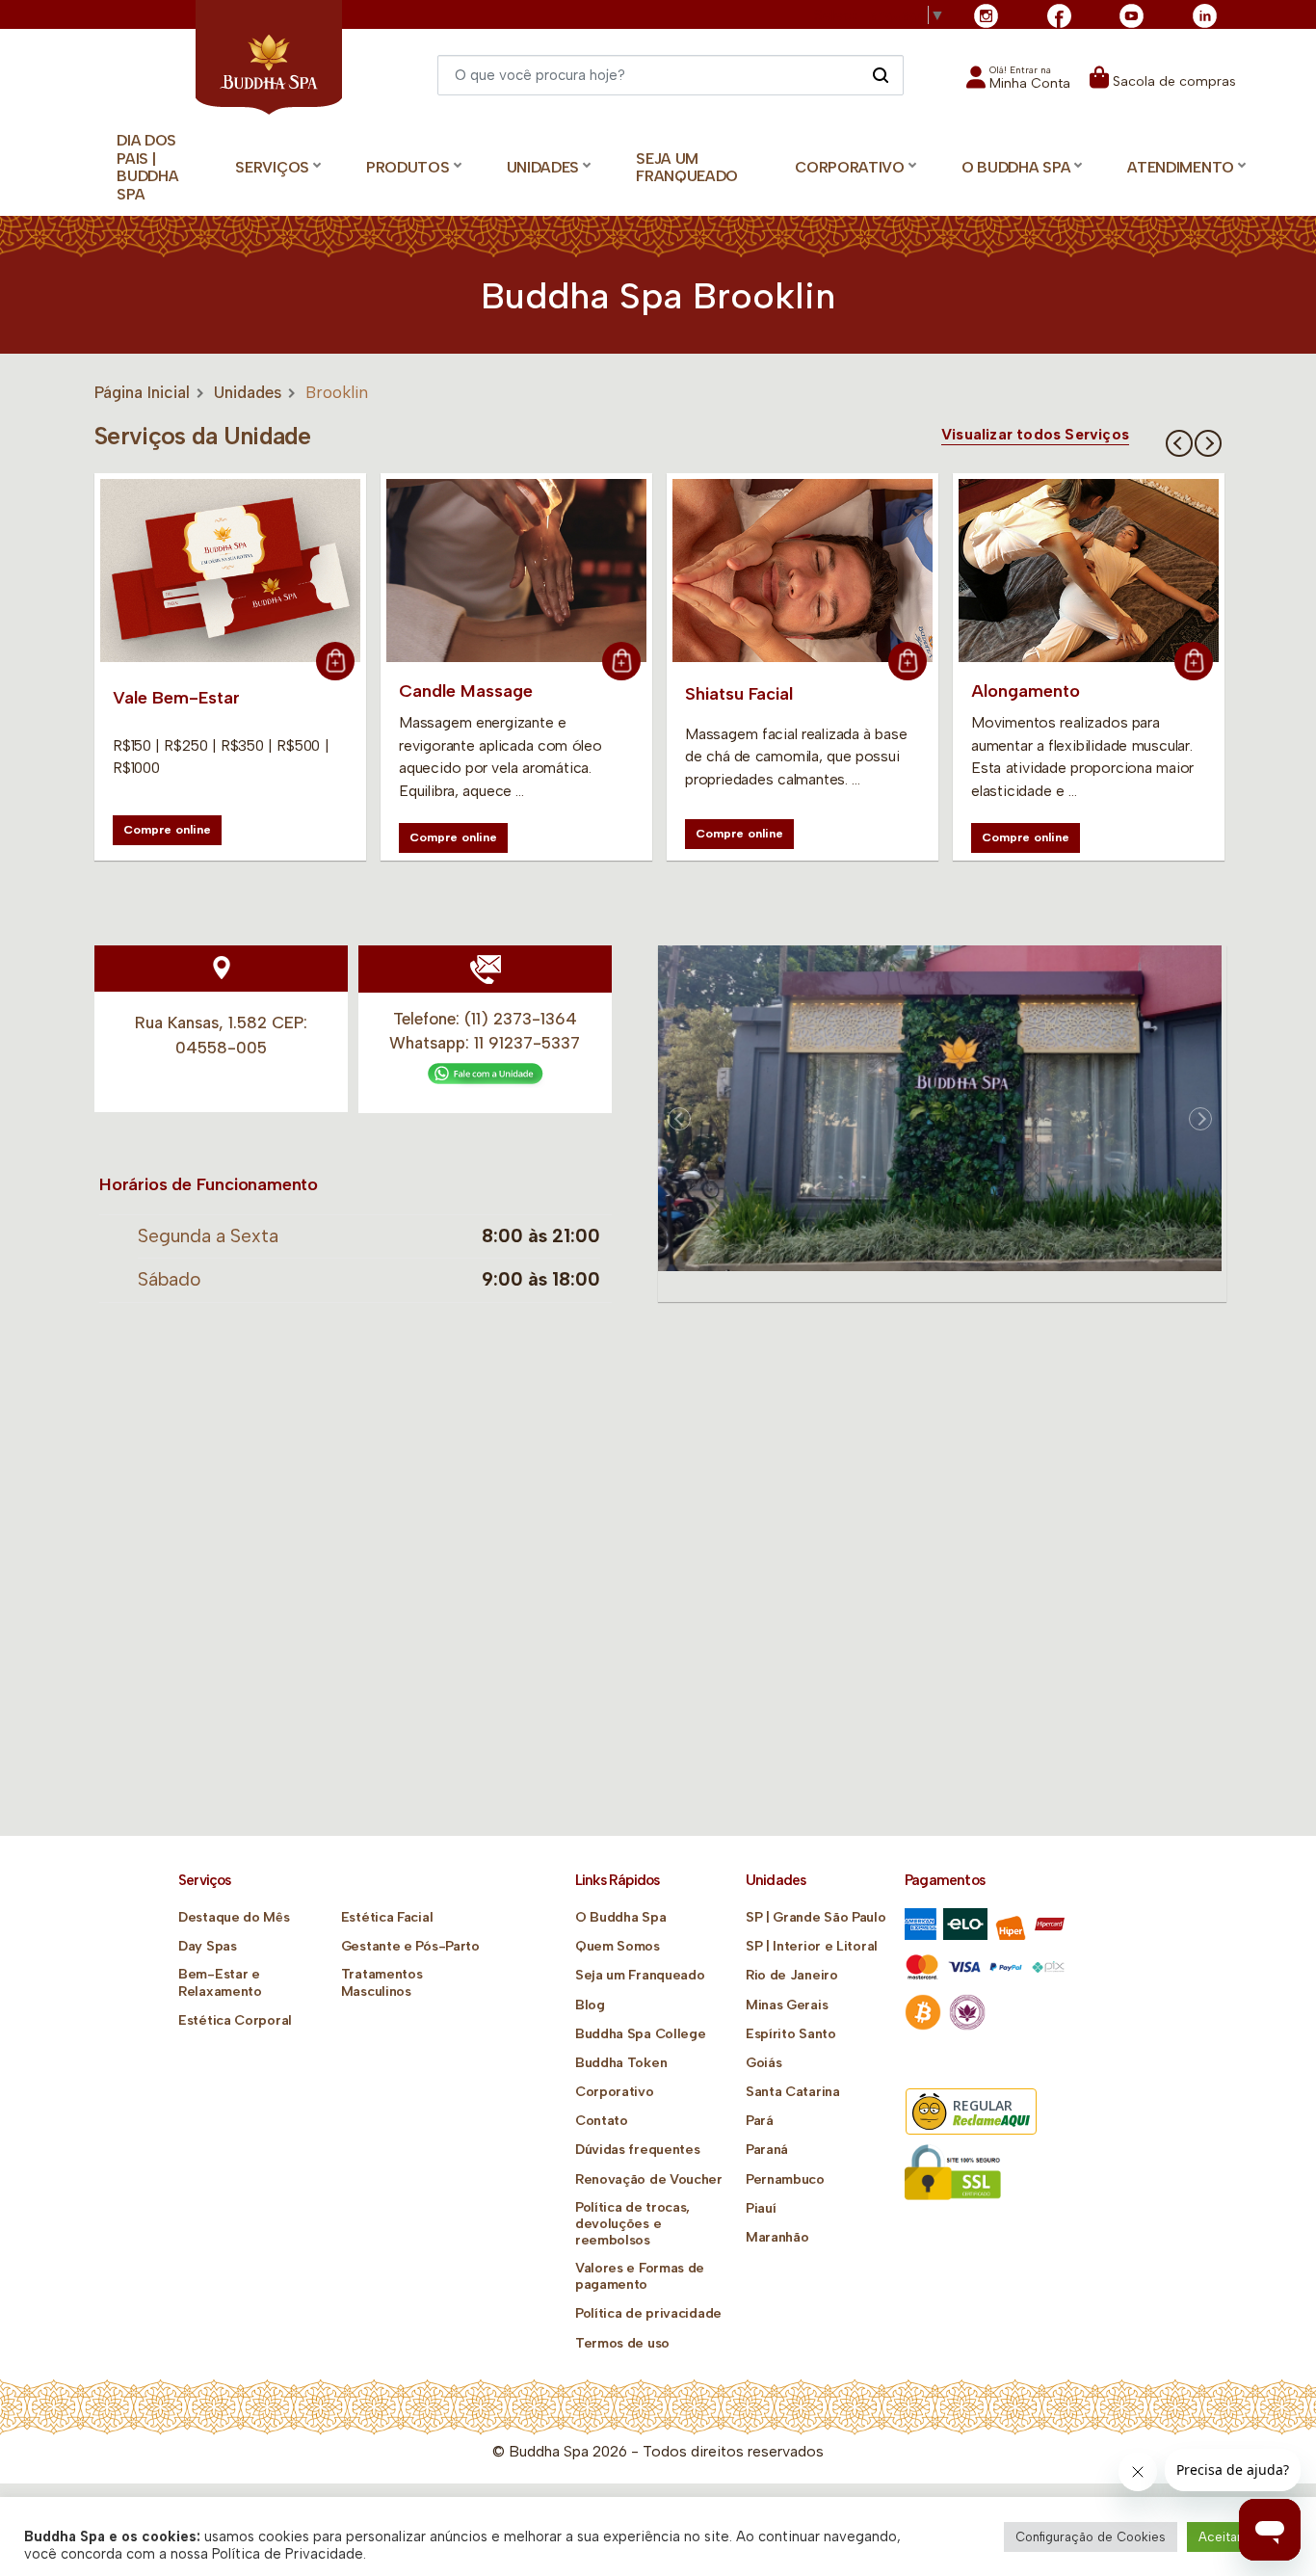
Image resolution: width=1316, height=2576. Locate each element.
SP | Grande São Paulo (816, 1917)
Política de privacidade (648, 2313)
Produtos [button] (408, 167)
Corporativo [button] (850, 167)
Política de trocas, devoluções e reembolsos (632, 2224)
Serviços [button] (272, 167)
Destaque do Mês (234, 1917)
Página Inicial (142, 392)
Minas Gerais (787, 2005)
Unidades (248, 392)
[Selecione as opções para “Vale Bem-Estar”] (335, 661)
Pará (760, 2121)
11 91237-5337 (527, 1043)
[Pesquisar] (880, 74)
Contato (602, 2121)
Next (1208, 443)
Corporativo (615, 2092)
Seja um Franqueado (687, 168)
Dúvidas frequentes (638, 2150)
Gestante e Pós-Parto (410, 1946)
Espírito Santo (791, 2034)
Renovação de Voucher (649, 2179)
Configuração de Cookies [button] (1091, 2537)
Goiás (764, 2063)
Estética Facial (387, 1917)
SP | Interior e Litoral (812, 1946)
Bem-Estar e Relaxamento (220, 1982)
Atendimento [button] (1181, 167)
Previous (1179, 443)
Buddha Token (621, 2063)
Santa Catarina (793, 2092)
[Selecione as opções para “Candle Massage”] (621, 661)
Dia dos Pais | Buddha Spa (147, 167)
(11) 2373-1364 (521, 1019)
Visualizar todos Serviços (1035, 435)
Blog (590, 2005)
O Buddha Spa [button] (1016, 167)
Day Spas (208, 1946)
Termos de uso (622, 2343)
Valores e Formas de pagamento (640, 2276)
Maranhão (777, 2237)
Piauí (761, 2208)
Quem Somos (618, 1946)
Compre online (167, 829)
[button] (1018, 83)
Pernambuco (785, 2179)
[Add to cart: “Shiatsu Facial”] (908, 661)
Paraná (767, 2150)
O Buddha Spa (620, 1917)
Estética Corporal (235, 2020)
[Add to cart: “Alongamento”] (1194, 661)
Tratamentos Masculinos (382, 1982)
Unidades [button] (543, 167)
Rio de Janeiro (792, 1975)
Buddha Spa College (641, 2034)
